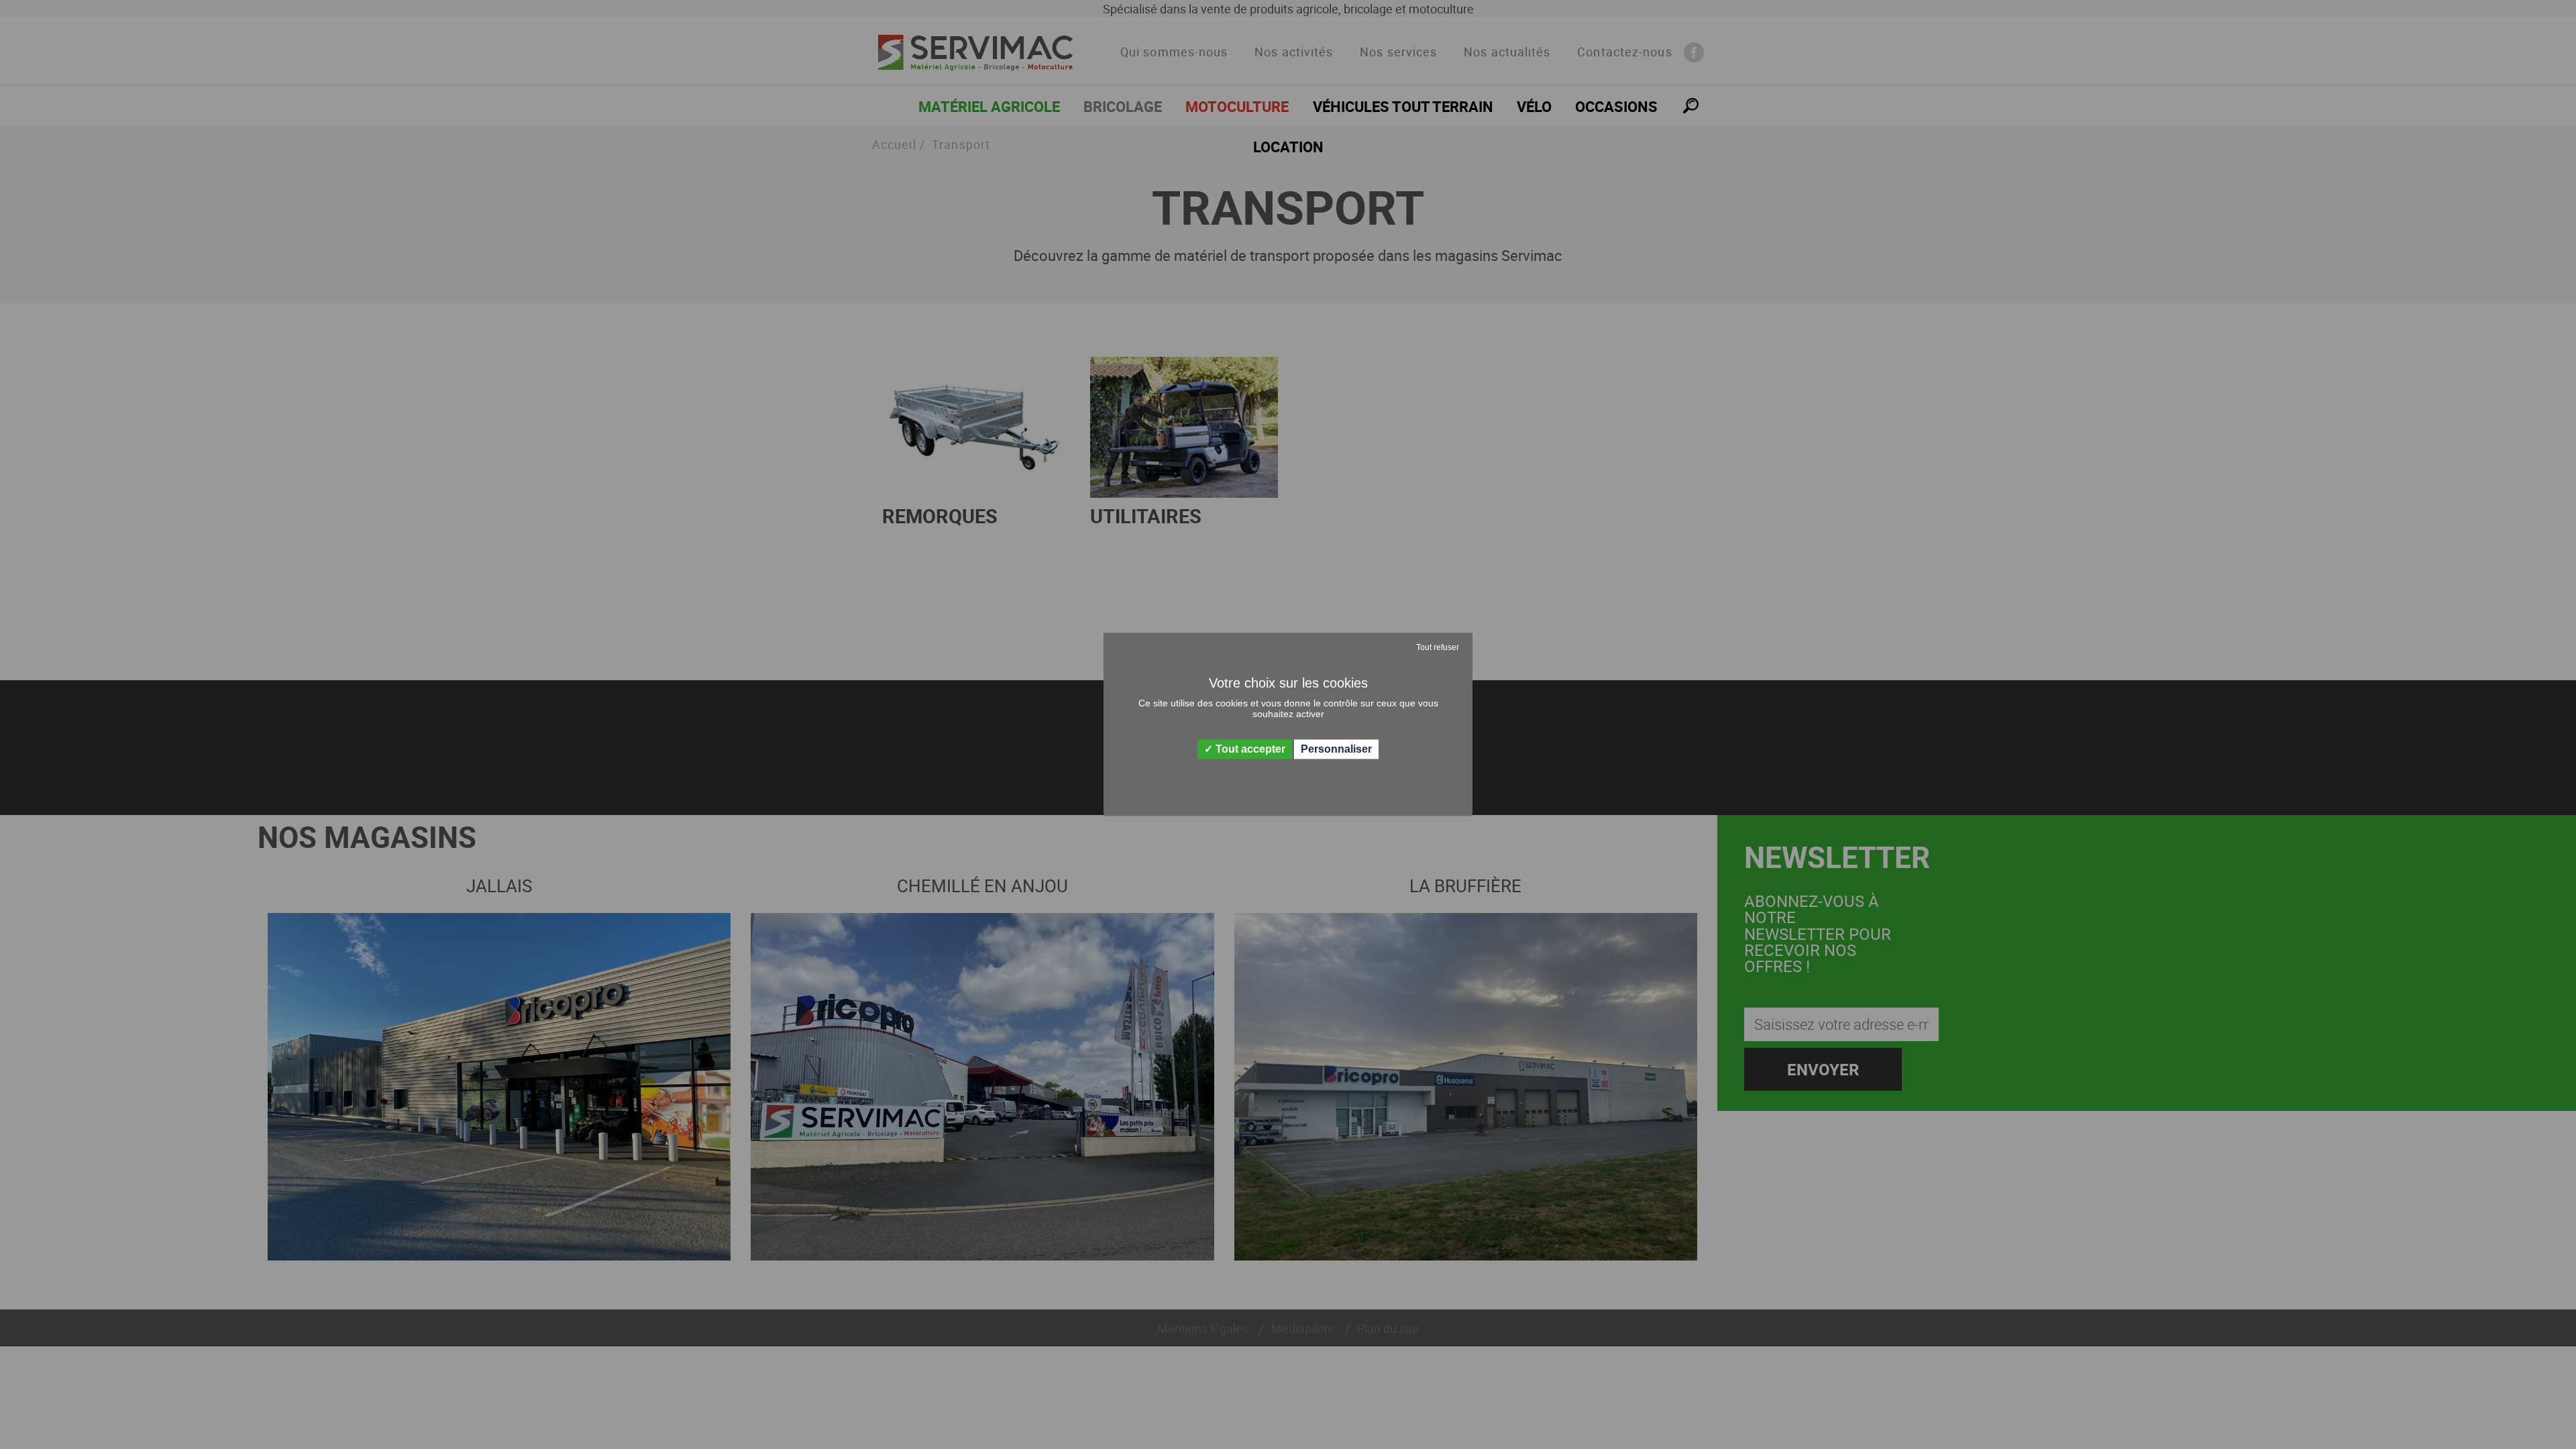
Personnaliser (1336, 749)
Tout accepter (1249, 749)
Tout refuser (1438, 647)
